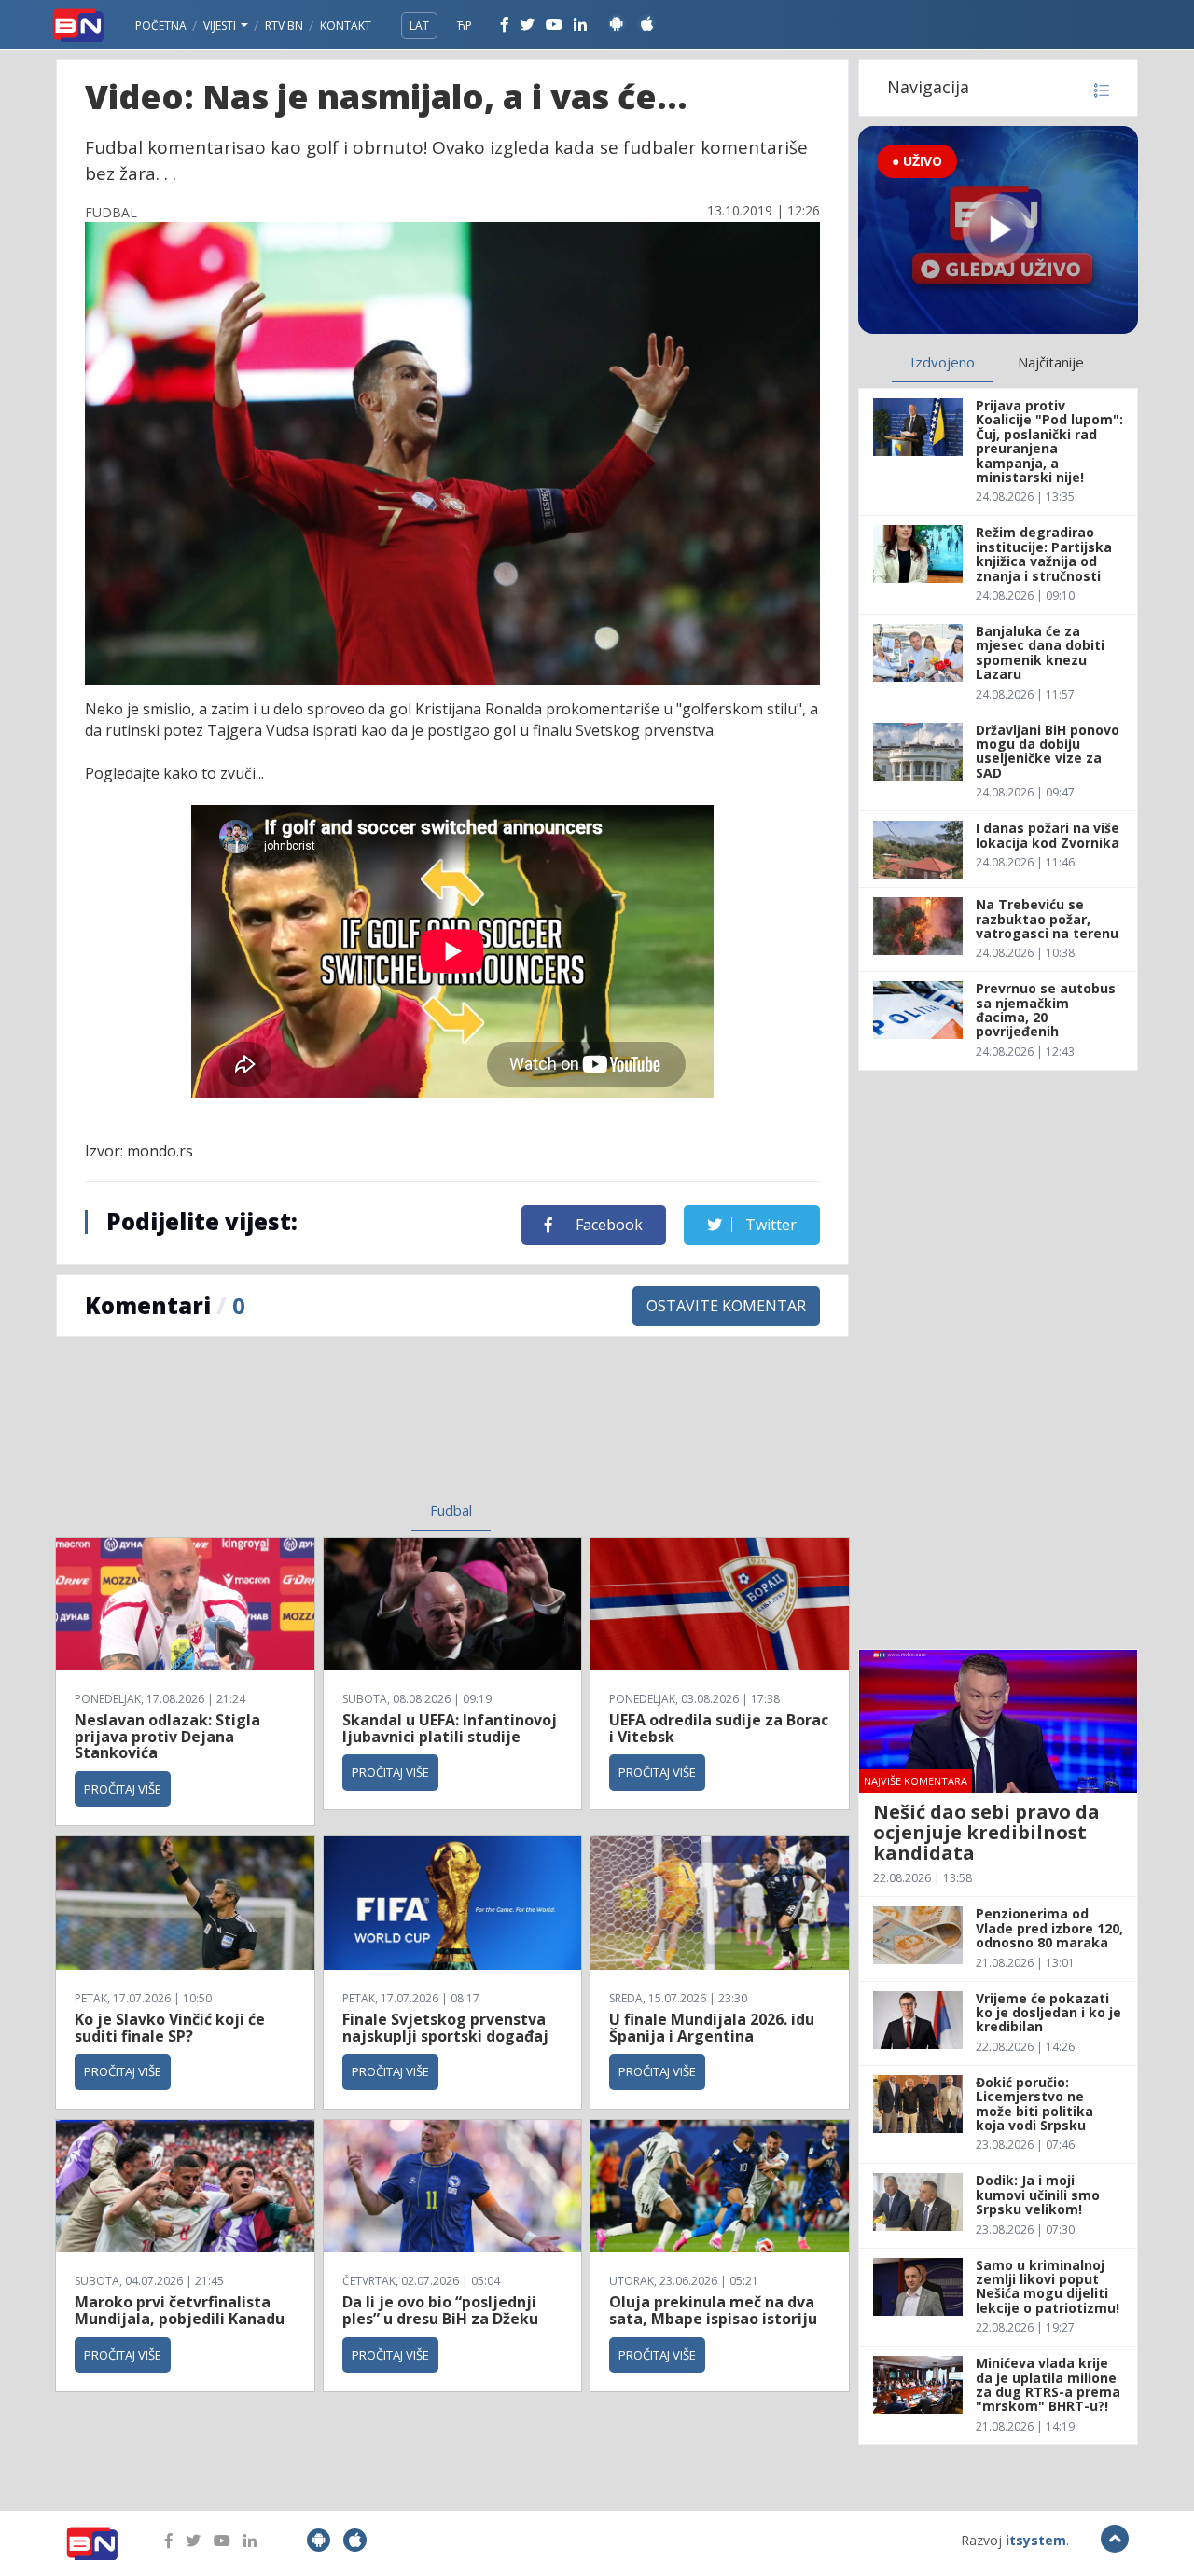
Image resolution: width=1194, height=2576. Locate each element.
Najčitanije (1051, 362)
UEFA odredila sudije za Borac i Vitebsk (719, 1728)
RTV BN (284, 26)
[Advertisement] (299, 1431)
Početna (161, 26)
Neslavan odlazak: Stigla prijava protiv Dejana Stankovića (167, 1736)
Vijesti (221, 26)
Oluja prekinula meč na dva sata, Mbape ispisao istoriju (713, 2310)
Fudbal (451, 1510)
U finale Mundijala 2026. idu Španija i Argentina (712, 2028)
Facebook (607, 1225)
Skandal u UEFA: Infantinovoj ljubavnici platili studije (450, 1728)
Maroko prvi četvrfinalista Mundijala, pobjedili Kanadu (180, 2310)
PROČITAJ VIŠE (123, 1789)
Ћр (465, 26)
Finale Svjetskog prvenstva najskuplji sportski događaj (447, 2028)
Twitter (769, 1225)
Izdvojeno (943, 362)
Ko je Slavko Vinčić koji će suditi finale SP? (170, 2028)
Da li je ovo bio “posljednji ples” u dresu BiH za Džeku (440, 2310)
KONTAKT (346, 26)
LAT (419, 26)
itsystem (1036, 2540)
